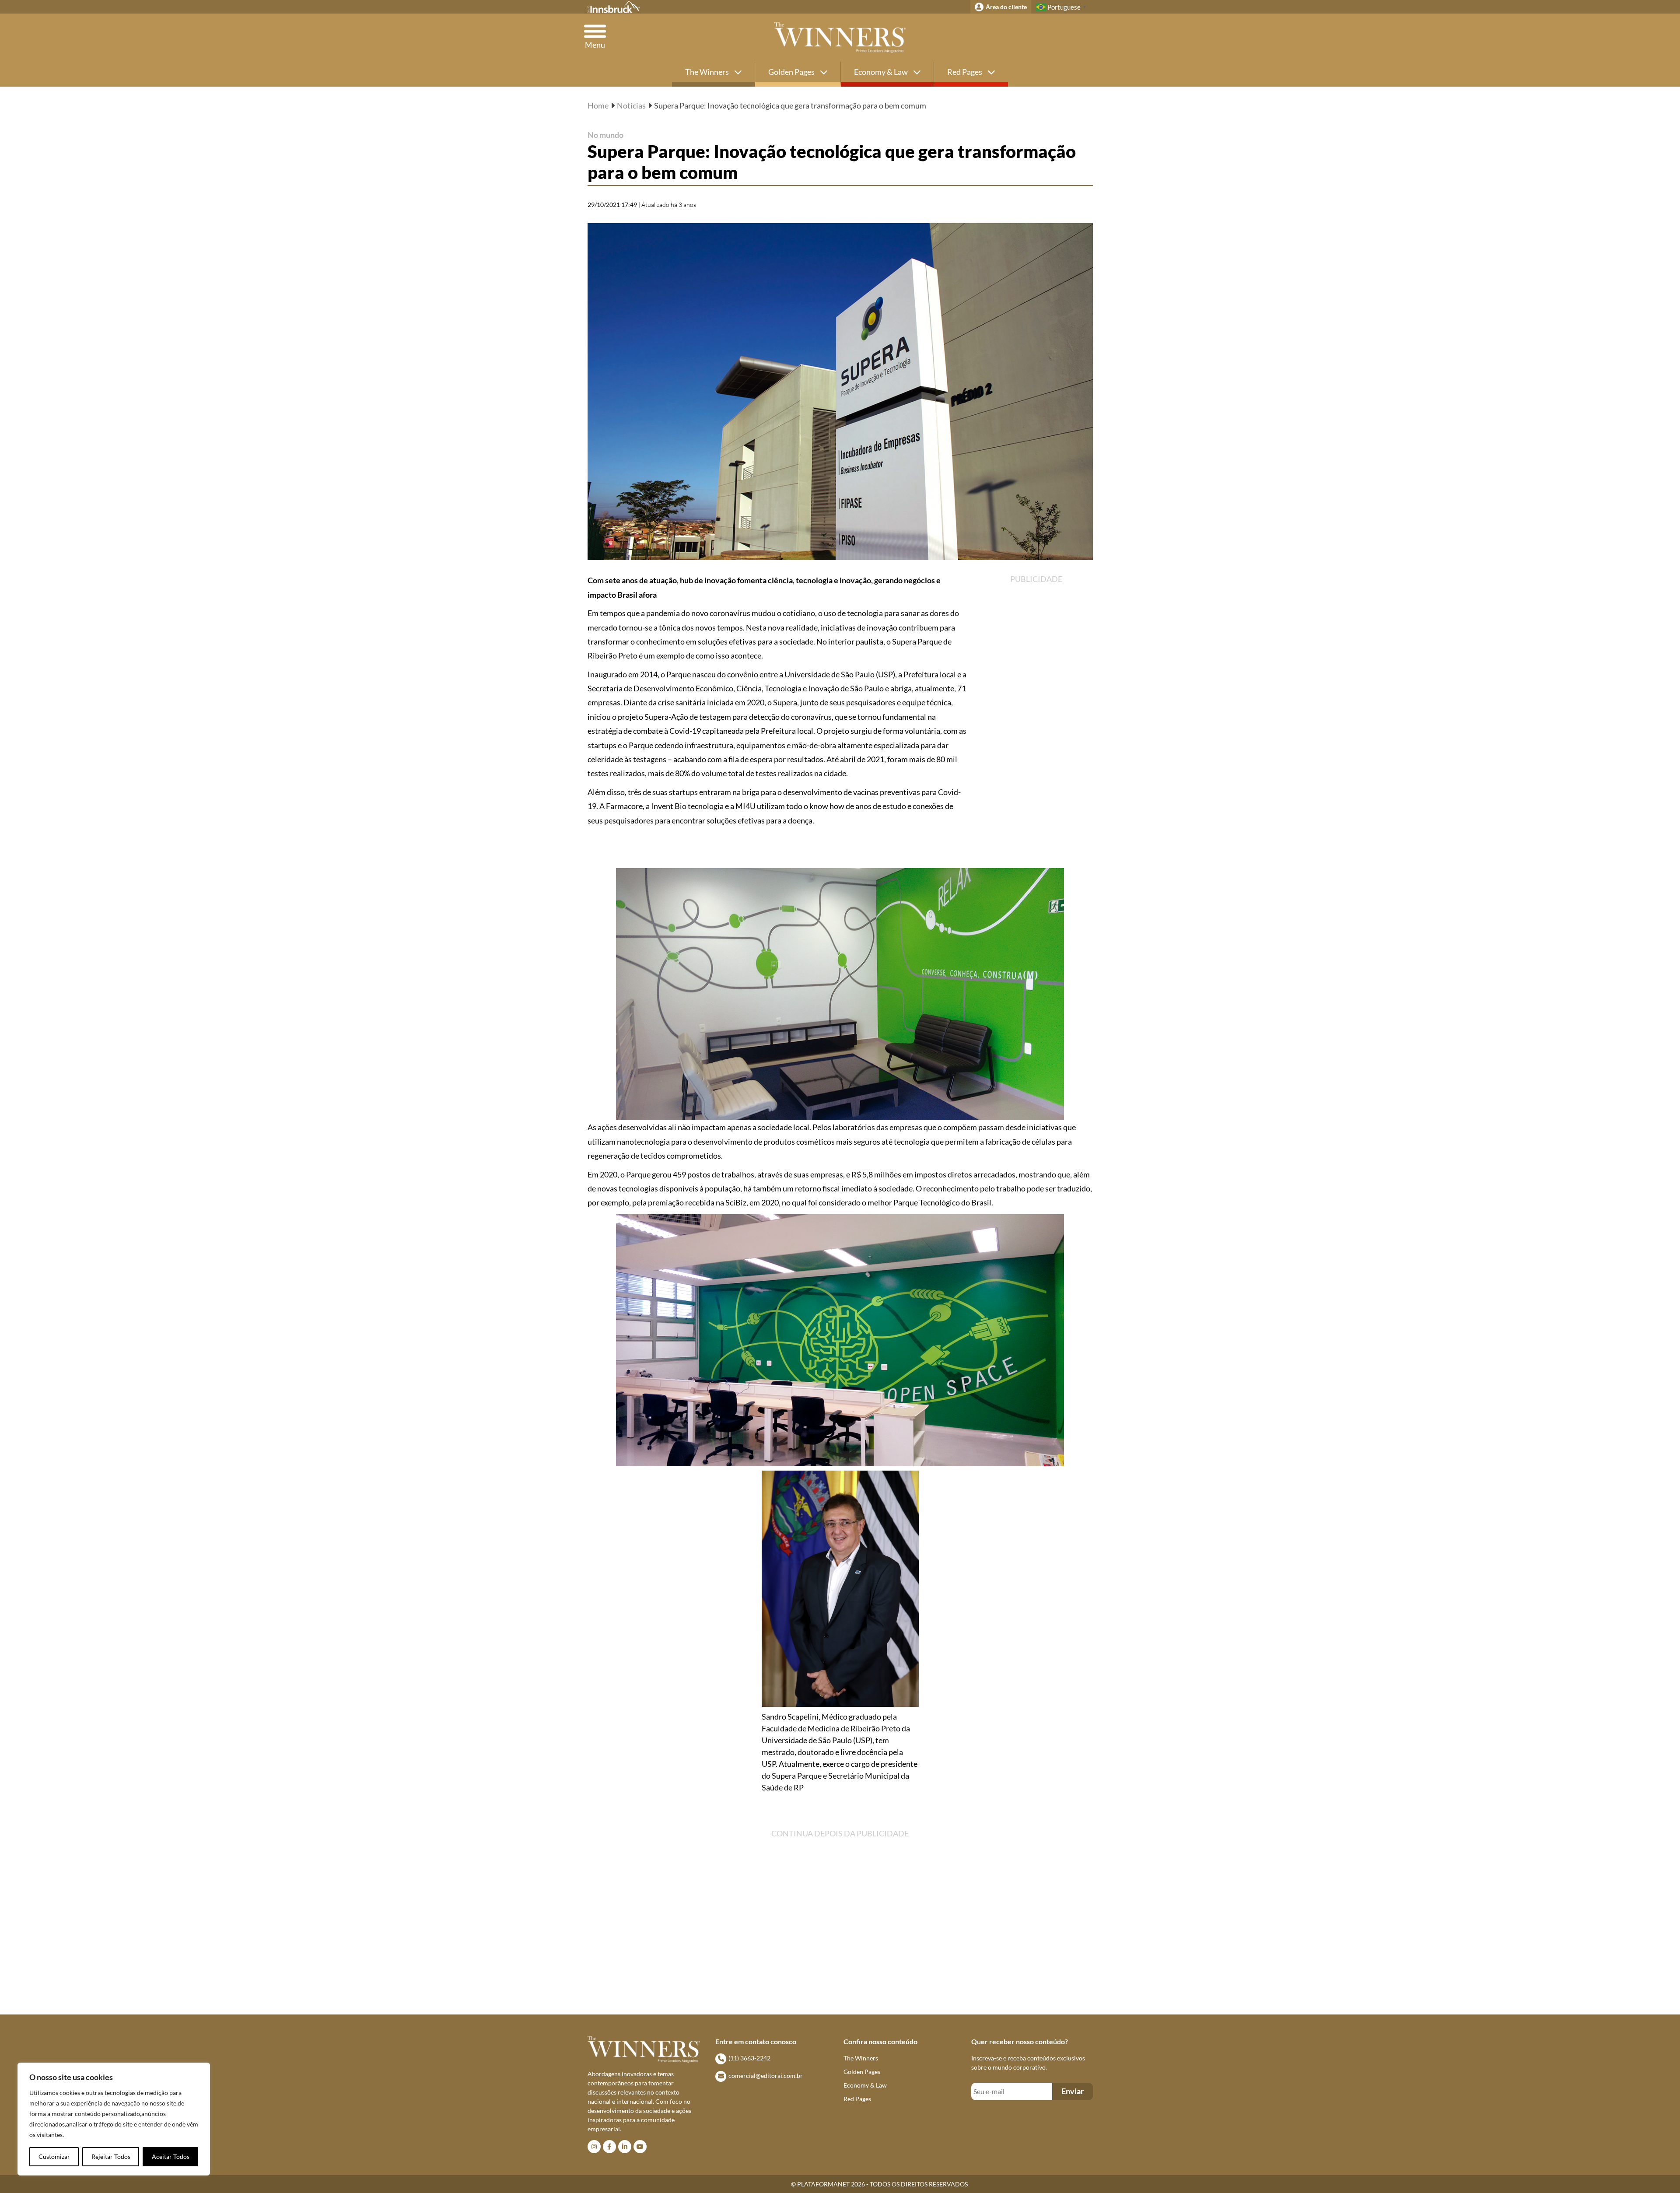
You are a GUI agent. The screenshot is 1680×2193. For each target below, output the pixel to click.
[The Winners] (840, 38)
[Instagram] (594, 2147)
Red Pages (965, 72)
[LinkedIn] (625, 2147)
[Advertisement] (1050, 721)
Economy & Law (882, 72)
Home (598, 105)
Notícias (631, 105)
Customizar (54, 2156)
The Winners (708, 72)
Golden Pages (792, 72)
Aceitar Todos (171, 2156)
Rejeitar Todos (111, 2156)
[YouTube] (640, 2147)
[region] (114, 2119)
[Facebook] (609, 2147)
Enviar (1073, 2091)
